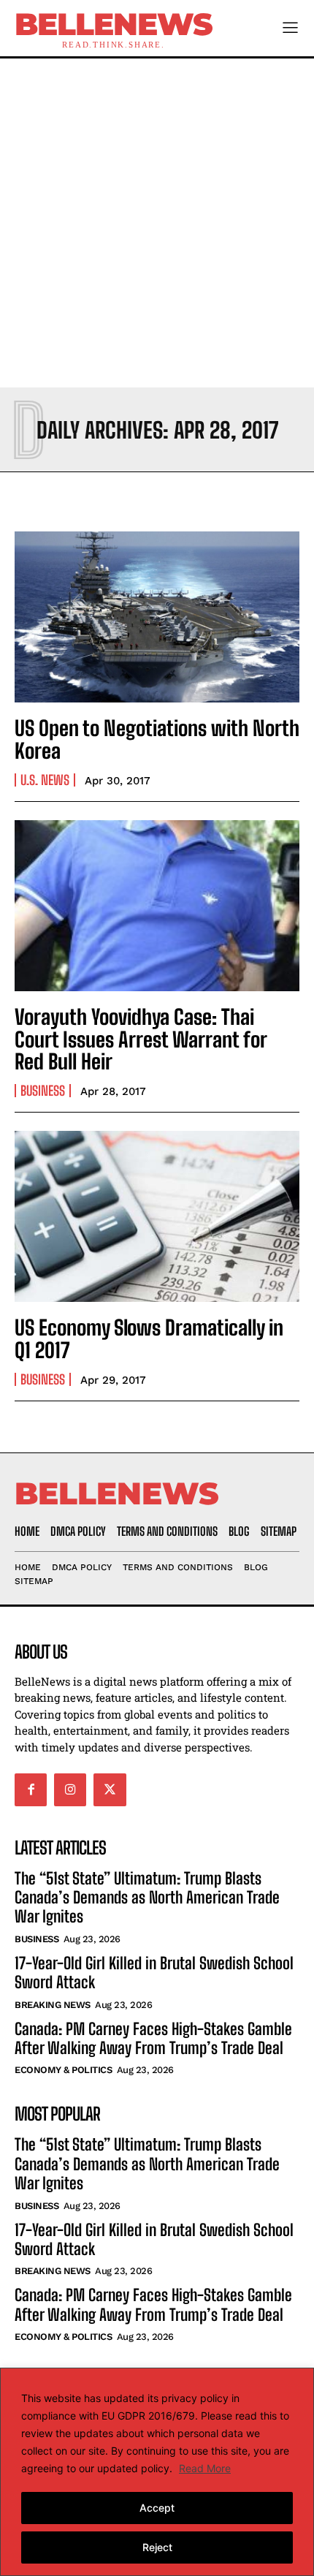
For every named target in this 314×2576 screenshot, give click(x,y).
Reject (157, 2547)
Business (43, 1091)
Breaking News (53, 2005)
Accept (157, 2508)
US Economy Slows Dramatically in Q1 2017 (149, 1339)
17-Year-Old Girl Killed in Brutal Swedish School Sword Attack (154, 1973)
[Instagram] (70, 1789)
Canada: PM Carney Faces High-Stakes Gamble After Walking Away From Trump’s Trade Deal (153, 2038)
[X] (110, 1789)
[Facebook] (31, 1789)
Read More (205, 2468)
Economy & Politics (63, 2070)
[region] (157, 2472)
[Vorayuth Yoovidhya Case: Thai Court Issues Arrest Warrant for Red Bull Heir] (157, 906)
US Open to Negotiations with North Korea (157, 739)
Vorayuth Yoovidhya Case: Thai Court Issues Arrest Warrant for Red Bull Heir (141, 1039)
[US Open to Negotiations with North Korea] (157, 617)
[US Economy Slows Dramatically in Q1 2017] (157, 1216)
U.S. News (45, 780)
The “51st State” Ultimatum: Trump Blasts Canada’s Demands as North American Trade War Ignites (147, 1898)
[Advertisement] (157, 223)
